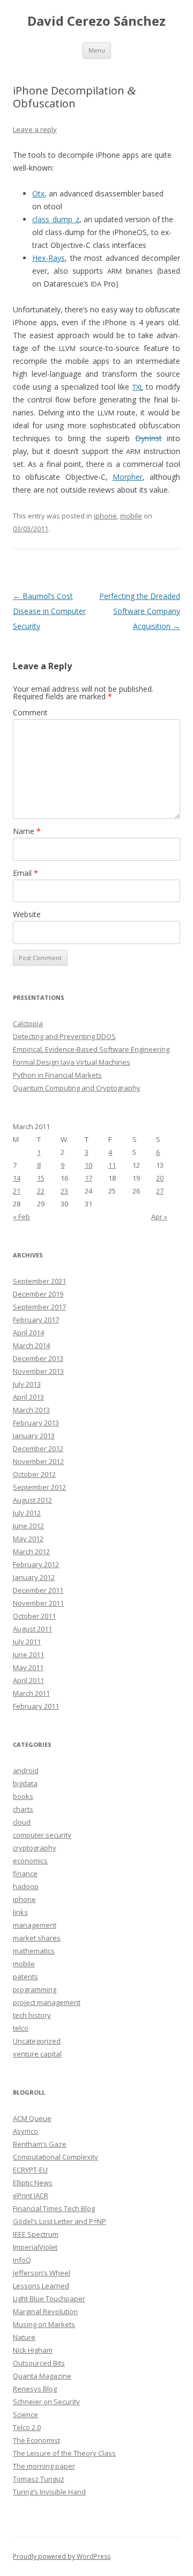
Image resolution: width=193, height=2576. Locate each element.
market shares (37, 1938)
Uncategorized (37, 2041)
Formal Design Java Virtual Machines (72, 1062)
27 (160, 1191)
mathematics (34, 1951)
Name (27, 831)
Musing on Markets (44, 2324)
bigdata (25, 1783)
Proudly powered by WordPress (62, 2556)
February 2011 (36, 1706)
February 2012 (36, 1564)
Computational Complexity (55, 2157)
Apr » (159, 1217)
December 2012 (38, 1448)
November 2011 (38, 1603)
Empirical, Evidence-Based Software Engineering (91, 1049)
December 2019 (38, 1294)
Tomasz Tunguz (39, 2479)
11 (112, 1165)
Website (27, 914)
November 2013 (38, 1371)
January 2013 (34, 1436)
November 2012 (38, 1461)
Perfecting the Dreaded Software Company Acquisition (140, 611)
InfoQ (22, 2260)
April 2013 (28, 1397)
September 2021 (39, 1281)
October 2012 (34, 1474)
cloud (22, 1822)
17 (88, 1178)
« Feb (21, 1217)
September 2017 (39, 1307)
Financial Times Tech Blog (54, 2208)
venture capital (37, 2054)
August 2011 (32, 1629)
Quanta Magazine (42, 2376)
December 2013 (38, 1358)
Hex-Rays (49, 258)
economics (30, 1861)
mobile (131, 516)
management (35, 1925)
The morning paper (44, 2466)
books (23, 1796)
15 (41, 1178)
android (26, 1770)
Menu (97, 50)
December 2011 (38, 1590)
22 (41, 1191)
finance (25, 1874)
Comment (30, 712)
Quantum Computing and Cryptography (77, 1088)
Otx (38, 193)
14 (17, 1178)
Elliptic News (33, 2183)
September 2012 (39, 1487)
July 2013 (27, 1384)
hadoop (26, 1886)
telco (21, 2028)
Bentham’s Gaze (40, 2144)
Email (25, 873)
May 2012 (28, 1539)
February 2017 (36, 1320)
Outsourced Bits (39, 2363)
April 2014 (28, 1333)
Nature (24, 2337)
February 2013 (36, 1423)
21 (17, 1191)
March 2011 (31, 1693)
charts (23, 1809)
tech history (32, 2015)
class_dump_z (56, 219)
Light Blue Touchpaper (49, 2299)
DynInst (149, 438)
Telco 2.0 (27, 2427)
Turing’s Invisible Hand (49, 2492)
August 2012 (32, 1500)
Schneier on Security (46, 2402)
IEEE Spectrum (36, 2234)
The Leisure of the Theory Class (64, 2453)
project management (47, 2002)
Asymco (25, 2131)
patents (25, 1977)
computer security (42, 1835)
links (20, 1912)
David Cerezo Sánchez (96, 21)
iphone (105, 516)
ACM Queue (32, 2118)
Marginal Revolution (45, 2311)
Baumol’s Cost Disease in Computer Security (49, 611)
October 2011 (34, 1616)
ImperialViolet (35, 2247)
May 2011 (28, 1667)
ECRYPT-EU (30, 2170)
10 (88, 1165)
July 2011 (27, 1642)
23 (64, 1191)
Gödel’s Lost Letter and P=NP (60, 2221)
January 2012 (34, 1577)
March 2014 (31, 1345)
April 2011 (28, 1680)
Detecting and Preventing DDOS (64, 1036)
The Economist (36, 2440)
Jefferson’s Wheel (42, 2273)
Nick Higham (33, 2350)
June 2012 (28, 1526)
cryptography (35, 1848)
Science (25, 2414)
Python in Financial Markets (57, 1075)
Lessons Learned (41, 2286)
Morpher (128, 477)
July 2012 (27, 1513)
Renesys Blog (35, 2389)
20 (160, 1178)
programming (35, 1989)
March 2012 (31, 1552)
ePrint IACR (31, 2196)
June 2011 (28, 1655)
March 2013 (31, 1410)
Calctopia (28, 1023)
